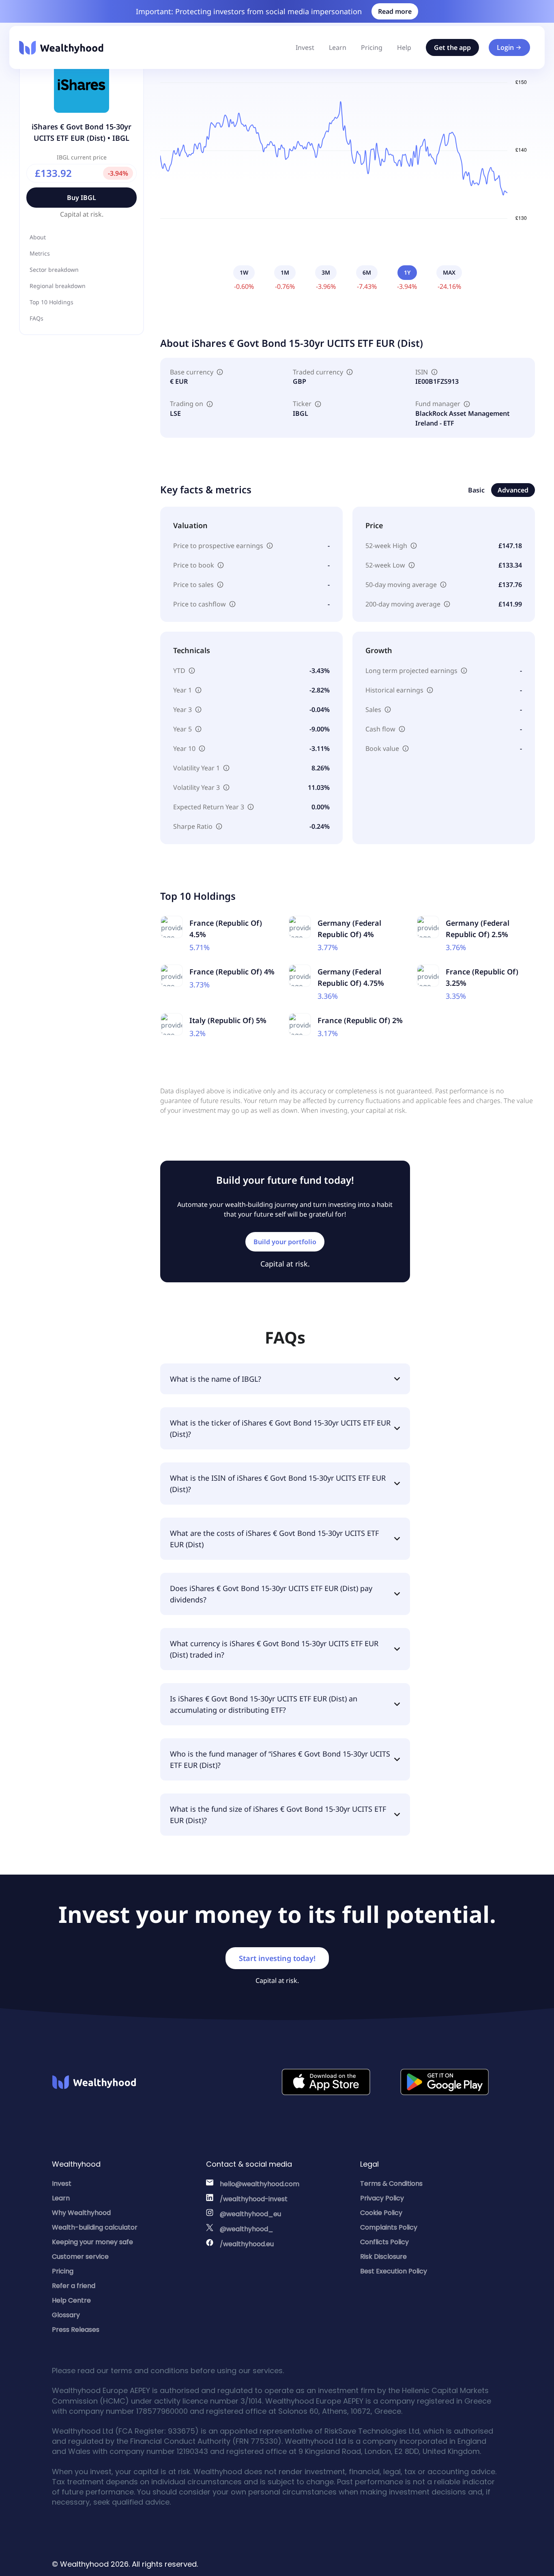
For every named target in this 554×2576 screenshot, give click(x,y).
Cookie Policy (381, 2213)
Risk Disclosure (383, 2257)
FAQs (37, 318)
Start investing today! (277, 1958)
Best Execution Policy (394, 2271)
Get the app (452, 47)
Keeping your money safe (92, 2242)
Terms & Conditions (391, 2184)
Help (404, 47)
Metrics (40, 253)
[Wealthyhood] (61, 48)
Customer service (80, 2257)
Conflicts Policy (384, 2242)
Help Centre (71, 2300)
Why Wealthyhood (81, 2213)
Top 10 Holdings (52, 302)
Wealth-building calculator (95, 2227)
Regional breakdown (58, 286)
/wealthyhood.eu (247, 2244)
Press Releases (76, 2330)
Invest (305, 47)
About (38, 237)
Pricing (372, 47)
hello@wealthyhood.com (260, 2184)
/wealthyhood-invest (254, 2199)
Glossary (66, 2315)
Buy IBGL (82, 198)
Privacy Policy (382, 2198)
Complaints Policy (389, 2227)
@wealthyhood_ (247, 2229)
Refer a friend (74, 2286)
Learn (338, 47)
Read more (395, 11)
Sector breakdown (54, 270)
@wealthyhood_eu (250, 2214)
